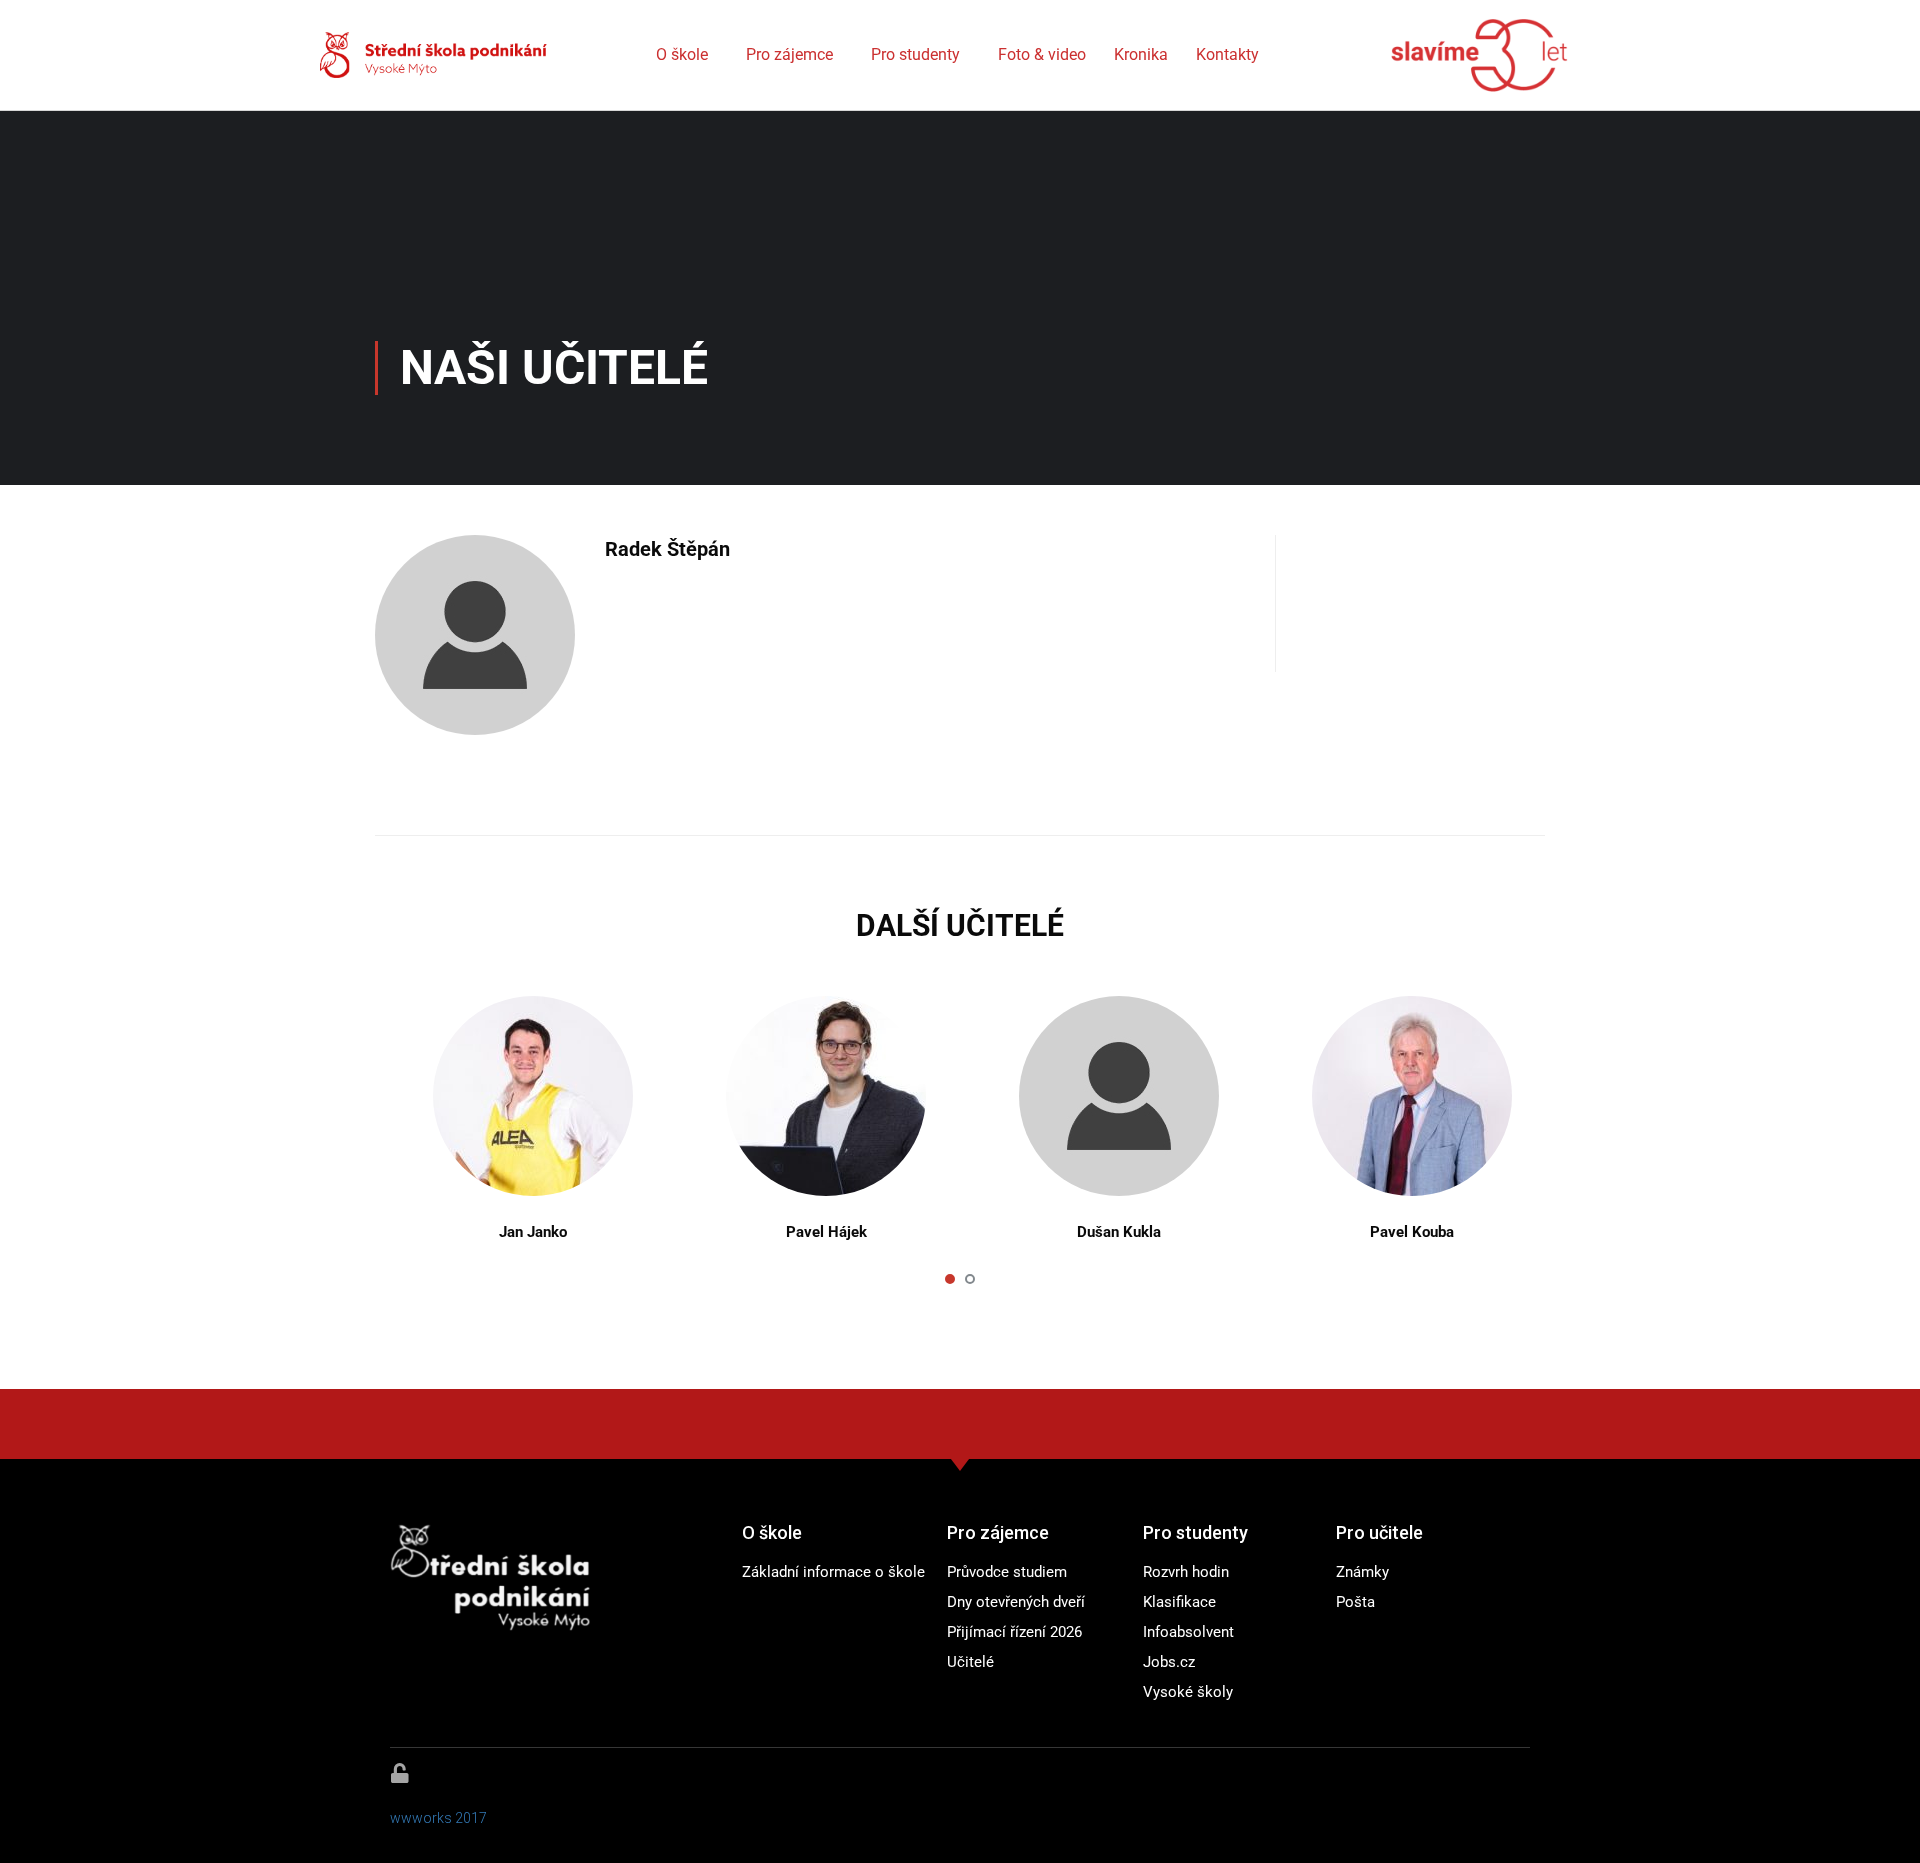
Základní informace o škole (833, 1572)
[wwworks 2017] (400, 1773)
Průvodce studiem (1007, 1572)
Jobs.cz (1169, 1662)
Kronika (1141, 54)
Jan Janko (533, 1232)
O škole (682, 54)
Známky (1362, 1572)
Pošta (1355, 1602)
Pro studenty (915, 54)
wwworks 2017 (438, 1818)
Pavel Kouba (1412, 1232)
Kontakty (1227, 54)
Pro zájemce (789, 54)
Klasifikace (1179, 1602)
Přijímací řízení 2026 (1014, 1632)
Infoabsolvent (1188, 1632)
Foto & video (1042, 54)
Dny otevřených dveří (1016, 1602)
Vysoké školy (1188, 1692)
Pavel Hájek (826, 1232)
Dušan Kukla (1119, 1232)
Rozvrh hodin (1186, 1572)
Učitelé (970, 1662)
